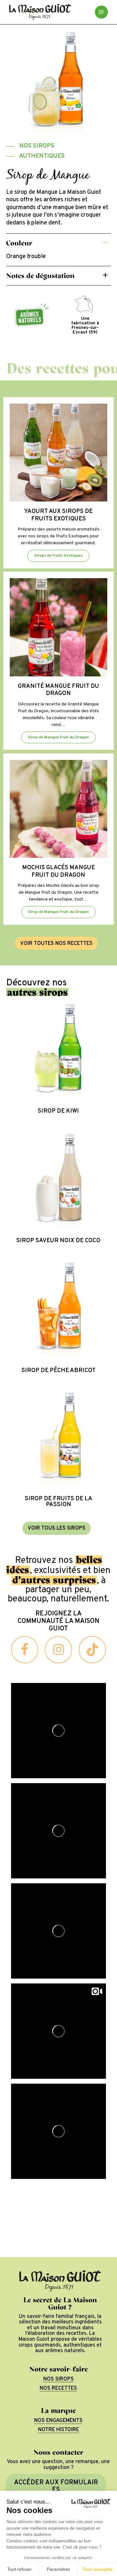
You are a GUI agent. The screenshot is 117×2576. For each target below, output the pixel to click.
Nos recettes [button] (58, 2389)
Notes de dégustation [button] (40, 276)
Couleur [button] (19, 243)
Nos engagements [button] (58, 2421)
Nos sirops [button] (58, 2380)
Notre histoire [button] (58, 2430)
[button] (101, 12)
